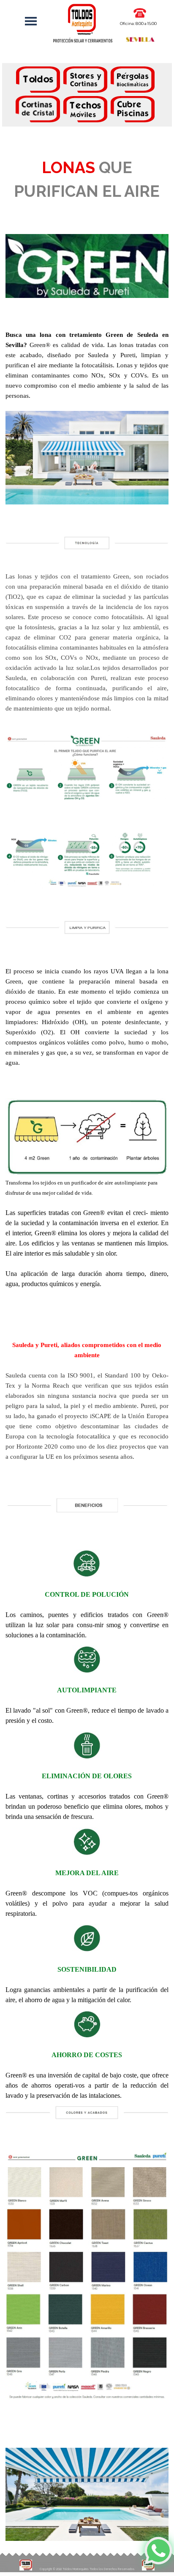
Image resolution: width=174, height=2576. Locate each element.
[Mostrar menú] (31, 21)
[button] (140, 12)
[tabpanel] (87, 96)
